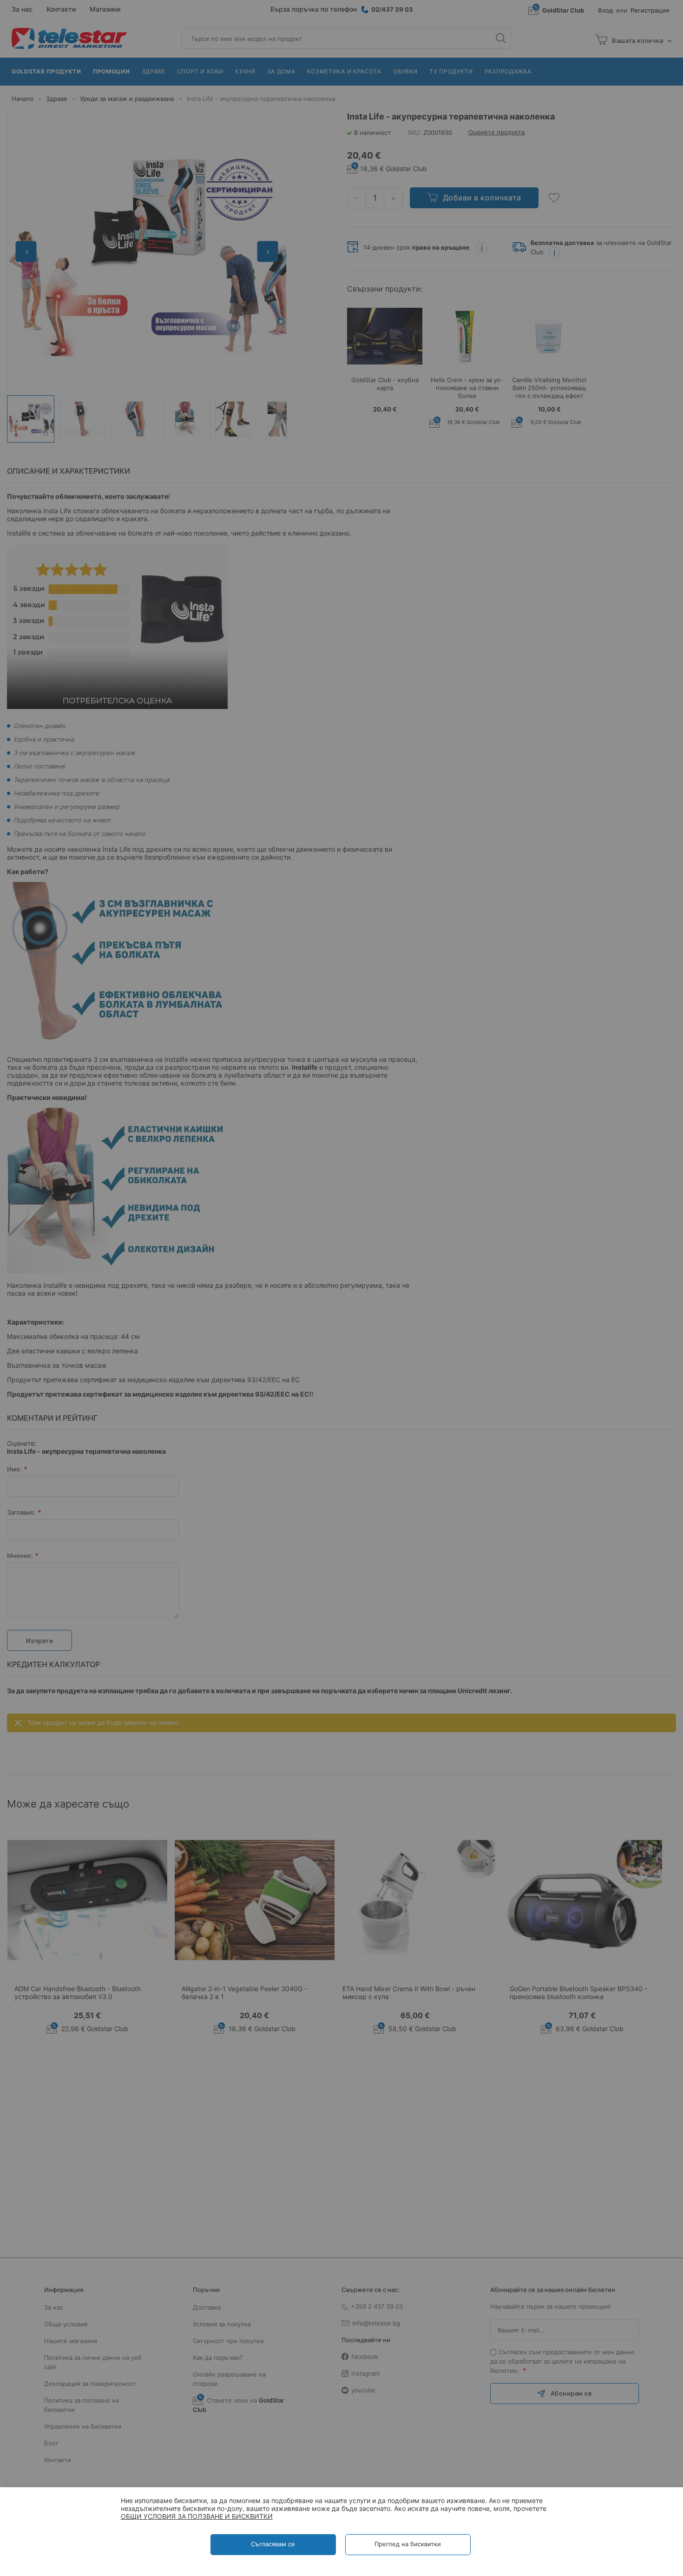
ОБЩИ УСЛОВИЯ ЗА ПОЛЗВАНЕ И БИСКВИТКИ (197, 2516)
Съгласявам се (273, 2544)
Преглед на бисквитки (408, 2544)
